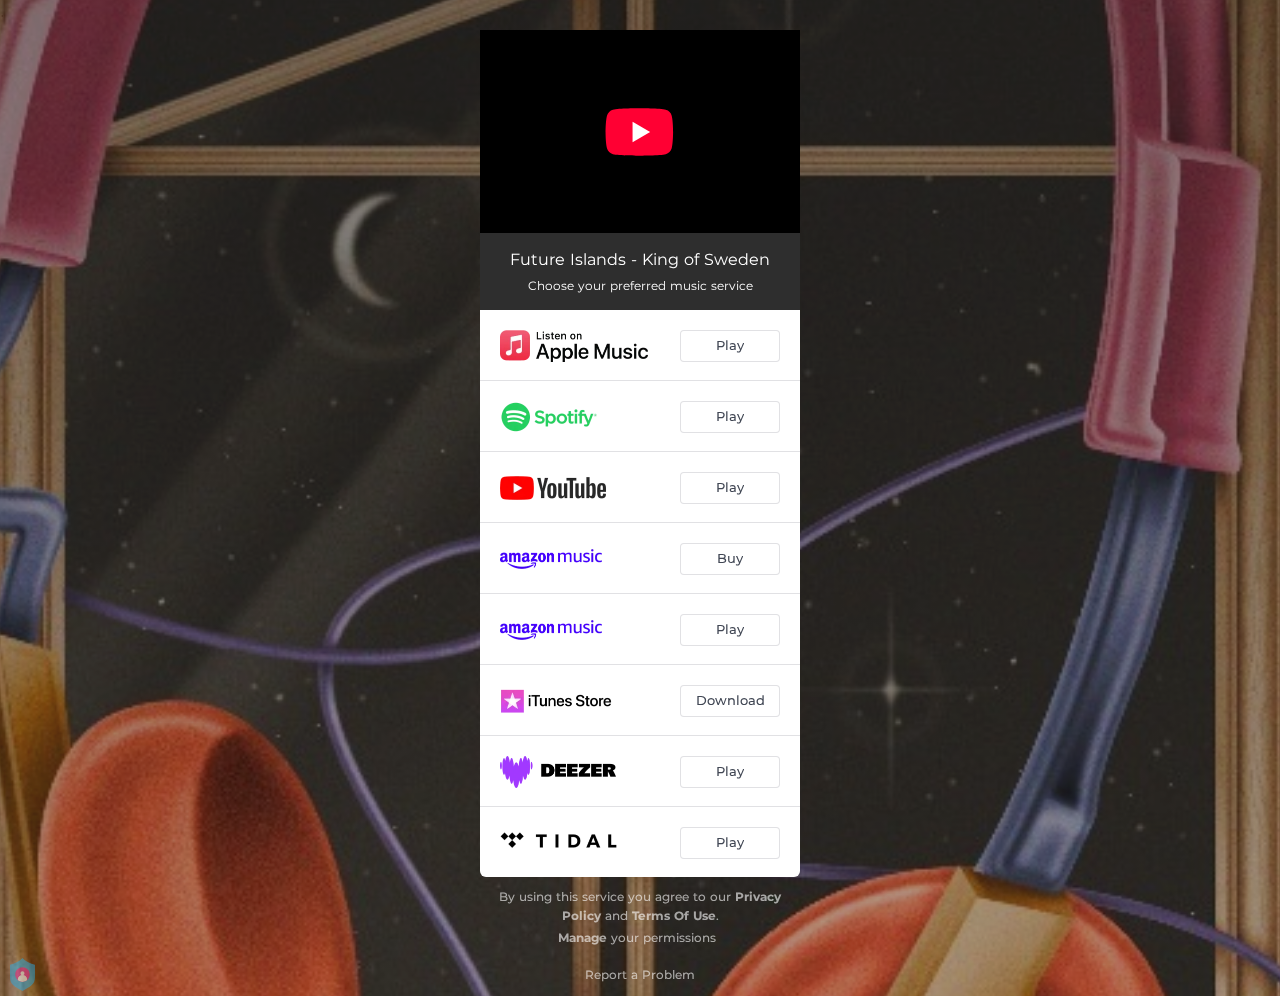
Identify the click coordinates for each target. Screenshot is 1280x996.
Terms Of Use (674, 915)
